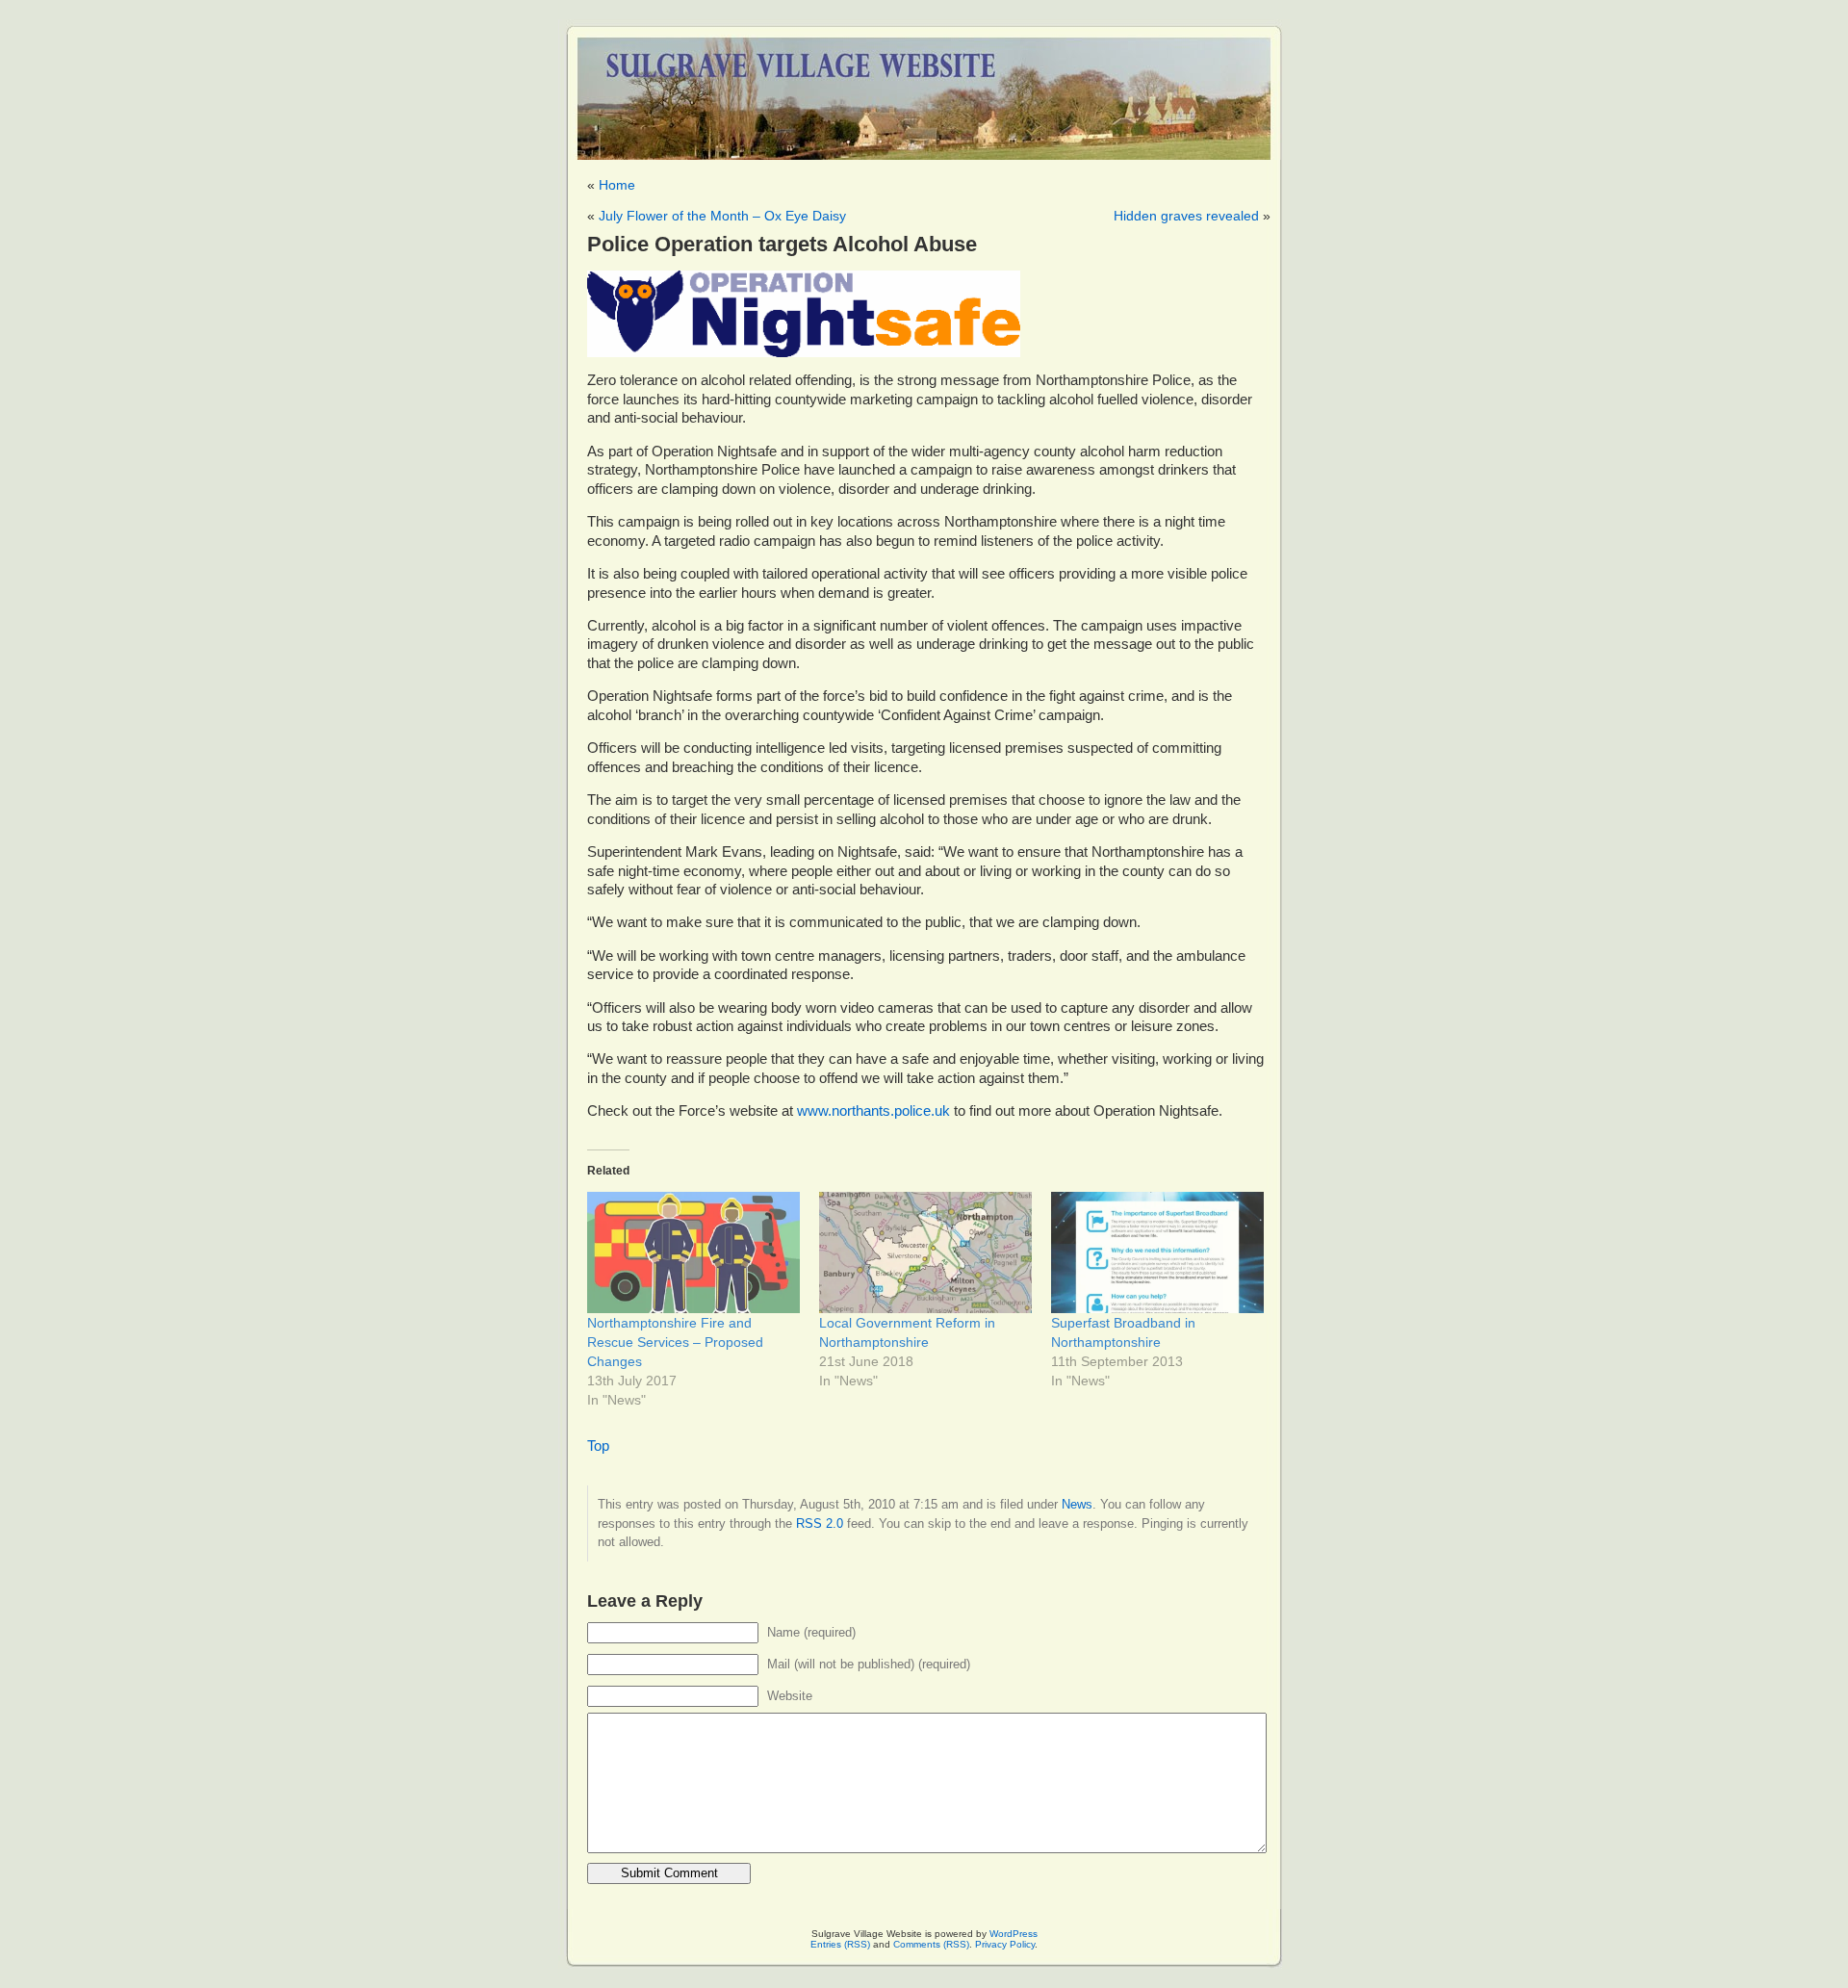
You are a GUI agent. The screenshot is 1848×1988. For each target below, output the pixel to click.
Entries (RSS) (840, 1944)
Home (617, 185)
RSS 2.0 (820, 1523)
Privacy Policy (1005, 1944)
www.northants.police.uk (873, 1111)
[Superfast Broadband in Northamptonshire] (1157, 1252)
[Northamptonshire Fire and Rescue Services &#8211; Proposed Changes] (693, 1252)
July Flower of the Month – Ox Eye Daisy (722, 216)
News (1077, 1504)
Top (598, 1446)
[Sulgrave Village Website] (924, 90)
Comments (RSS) (931, 1944)
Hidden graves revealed (1186, 216)
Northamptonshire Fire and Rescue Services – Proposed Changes (675, 1342)
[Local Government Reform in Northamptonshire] (925, 1252)
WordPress (1014, 1934)
